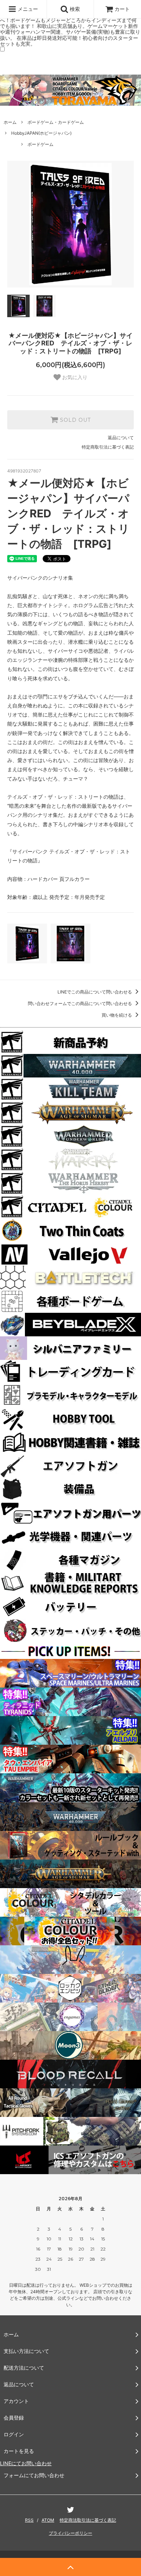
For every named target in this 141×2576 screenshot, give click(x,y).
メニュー (27, 9)
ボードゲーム (40, 144)
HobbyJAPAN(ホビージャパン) (41, 133)
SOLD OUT (74, 420)
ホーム (10, 122)
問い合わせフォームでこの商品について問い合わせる (80, 1003)
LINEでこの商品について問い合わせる (95, 992)
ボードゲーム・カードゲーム (56, 122)
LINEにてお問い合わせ (26, 2463)
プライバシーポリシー (70, 2533)
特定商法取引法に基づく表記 (88, 2520)
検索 (74, 9)
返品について (121, 438)
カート (122, 9)
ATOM (48, 2520)
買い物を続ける (117, 1015)
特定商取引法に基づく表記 (108, 447)
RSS (29, 2520)
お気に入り (74, 377)
